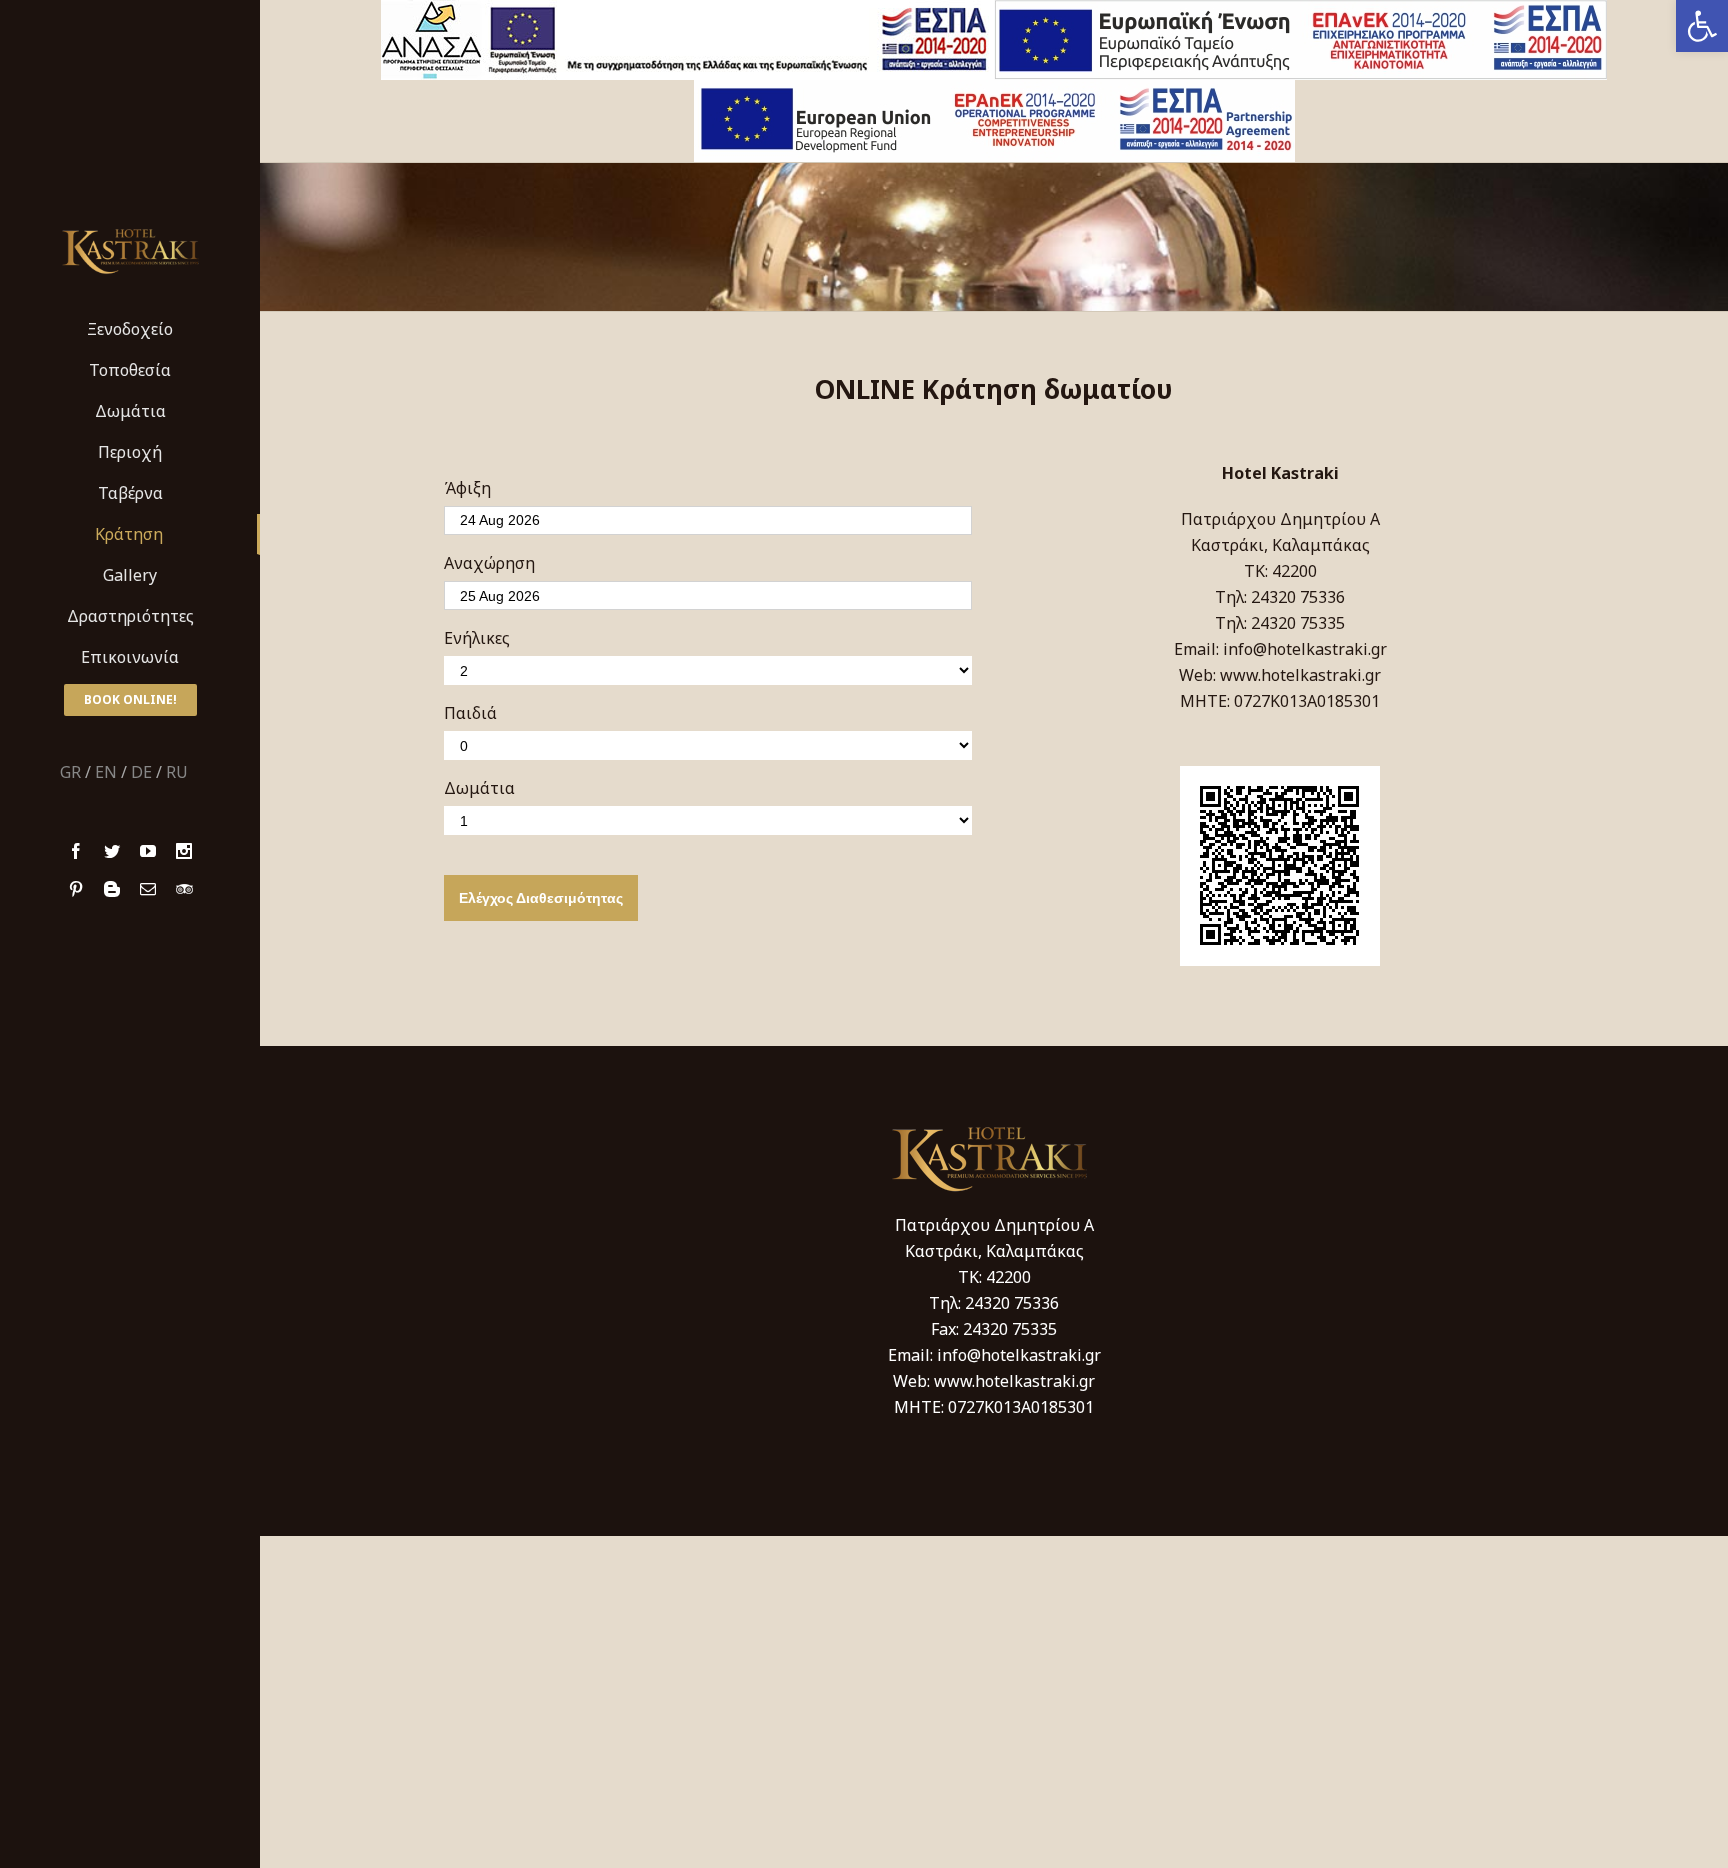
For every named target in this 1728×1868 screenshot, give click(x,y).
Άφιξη (467, 488)
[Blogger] (112, 889)
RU (177, 772)
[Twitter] (112, 851)
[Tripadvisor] (184, 889)
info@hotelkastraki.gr (1305, 649)
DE (141, 772)
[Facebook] (76, 851)
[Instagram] (184, 851)
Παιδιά (470, 713)
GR (70, 772)
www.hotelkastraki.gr (1300, 675)
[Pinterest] (76, 889)
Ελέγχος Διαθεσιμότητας (541, 898)
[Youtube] (148, 851)
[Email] (148, 889)
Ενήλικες (477, 638)
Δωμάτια (479, 788)
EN (106, 772)
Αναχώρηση (489, 563)
